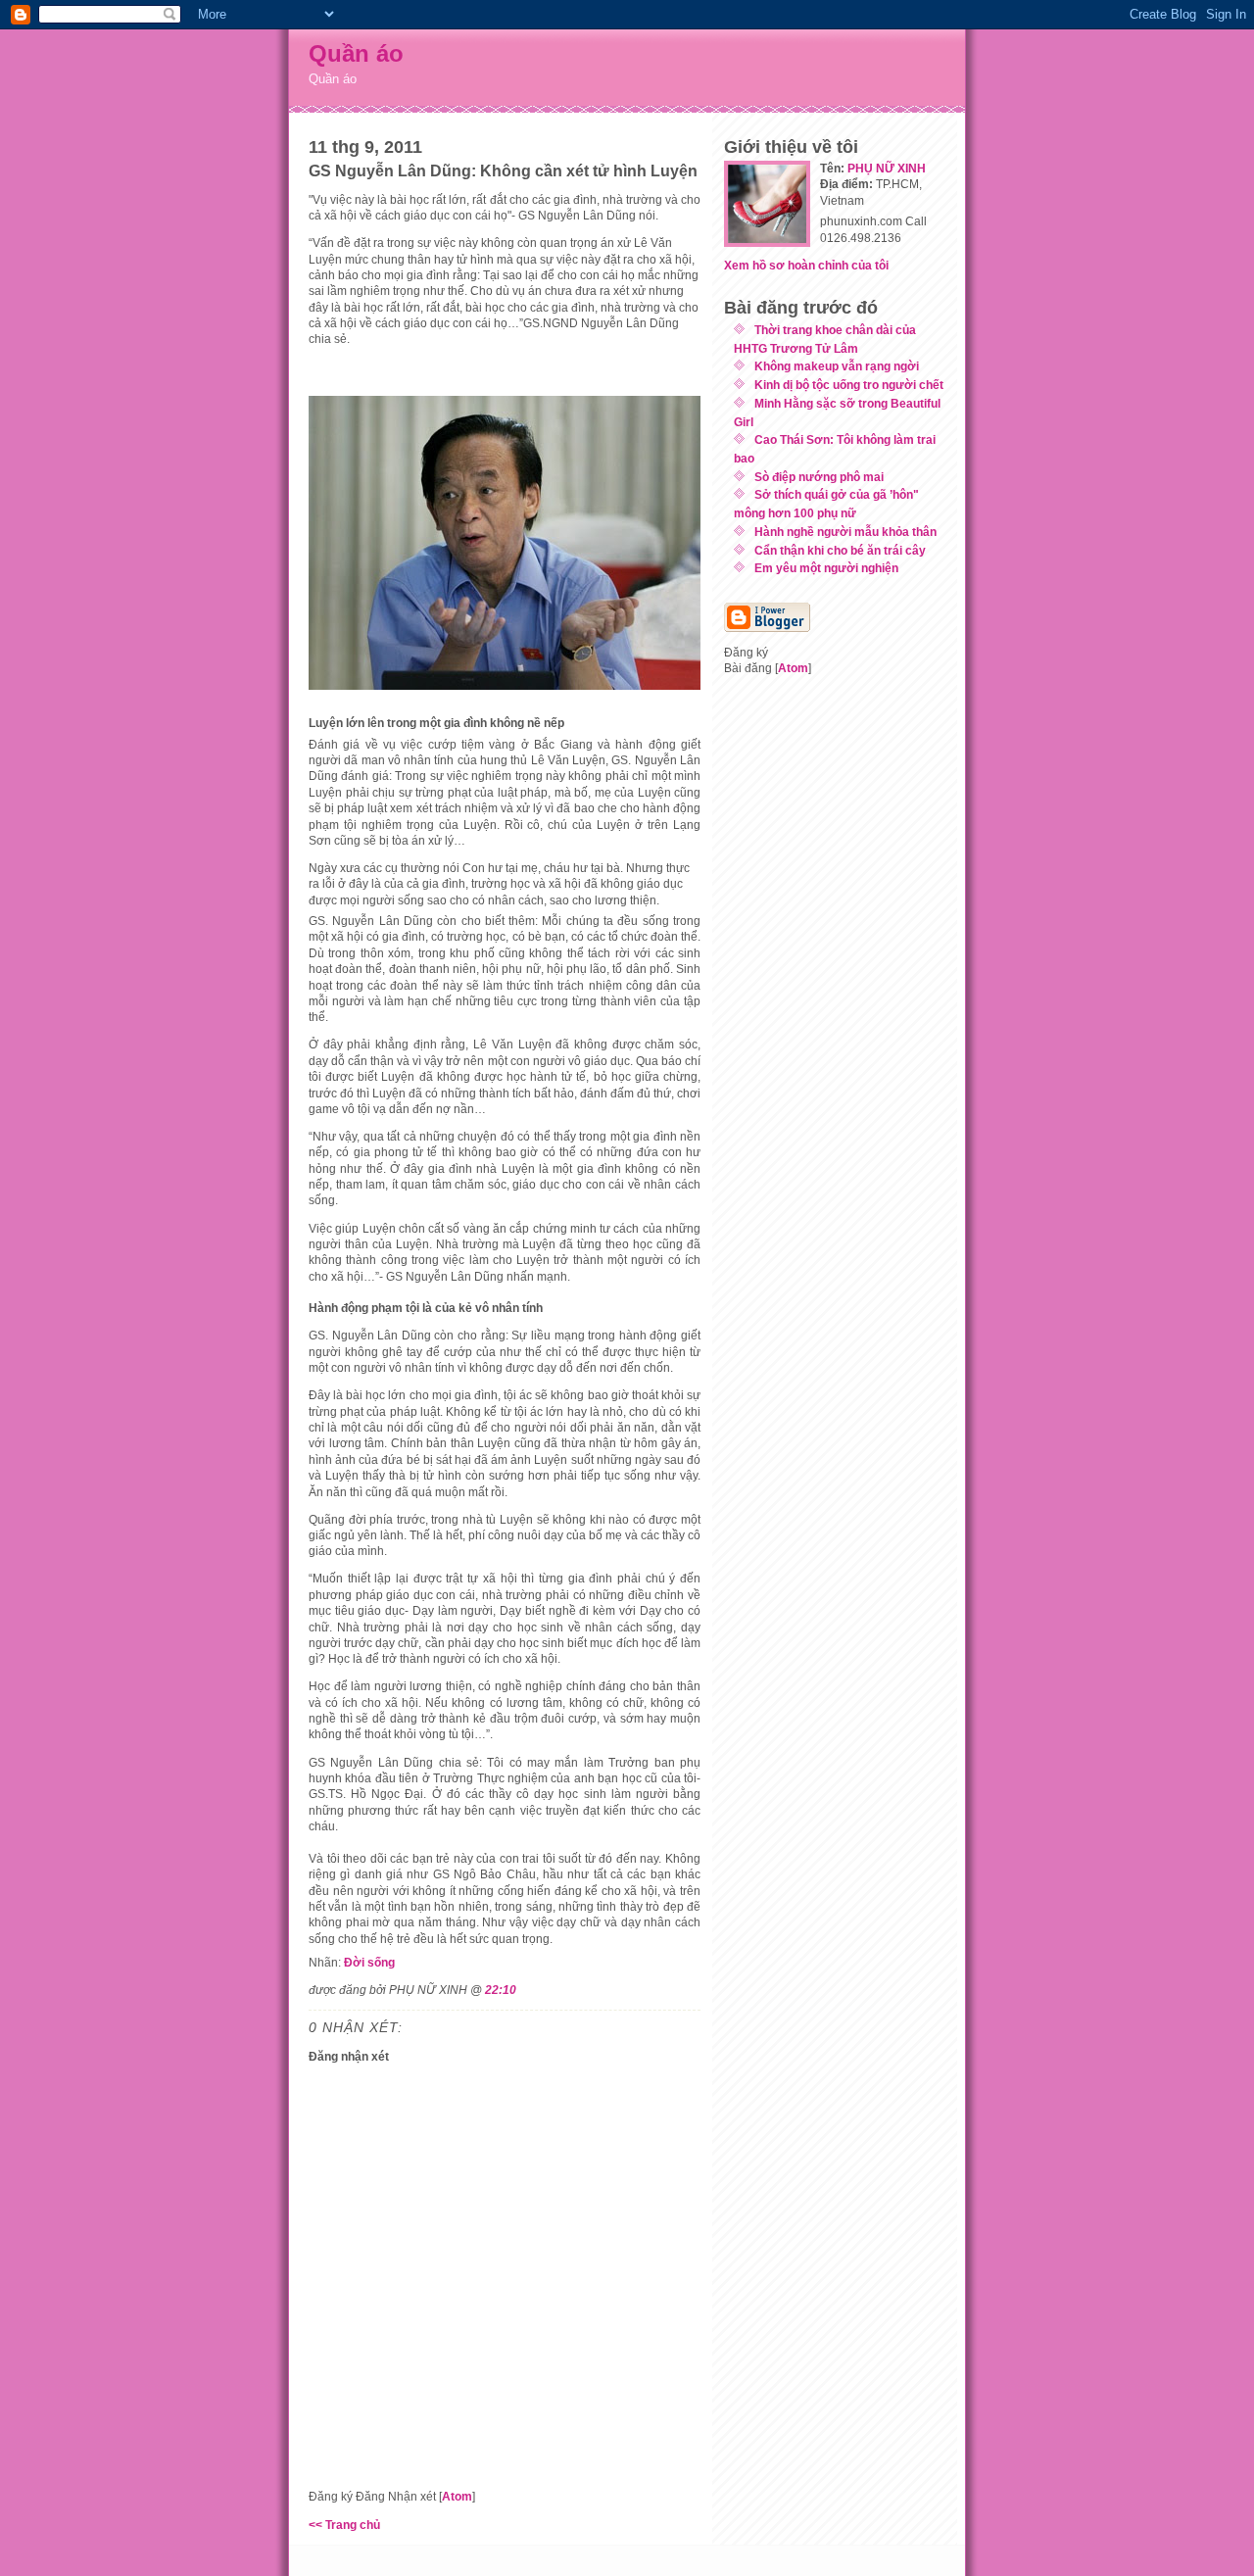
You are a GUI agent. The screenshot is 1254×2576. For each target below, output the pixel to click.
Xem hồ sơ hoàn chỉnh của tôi (806, 265)
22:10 (501, 1990)
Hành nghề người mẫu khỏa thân (845, 532)
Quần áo (356, 53)
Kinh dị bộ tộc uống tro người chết (849, 385)
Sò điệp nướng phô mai (819, 477)
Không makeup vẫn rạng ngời (837, 366)
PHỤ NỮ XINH (887, 168)
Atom (457, 2496)
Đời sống (369, 1962)
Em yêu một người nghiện (826, 568)
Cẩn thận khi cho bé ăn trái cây (840, 550)
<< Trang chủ (344, 2525)
